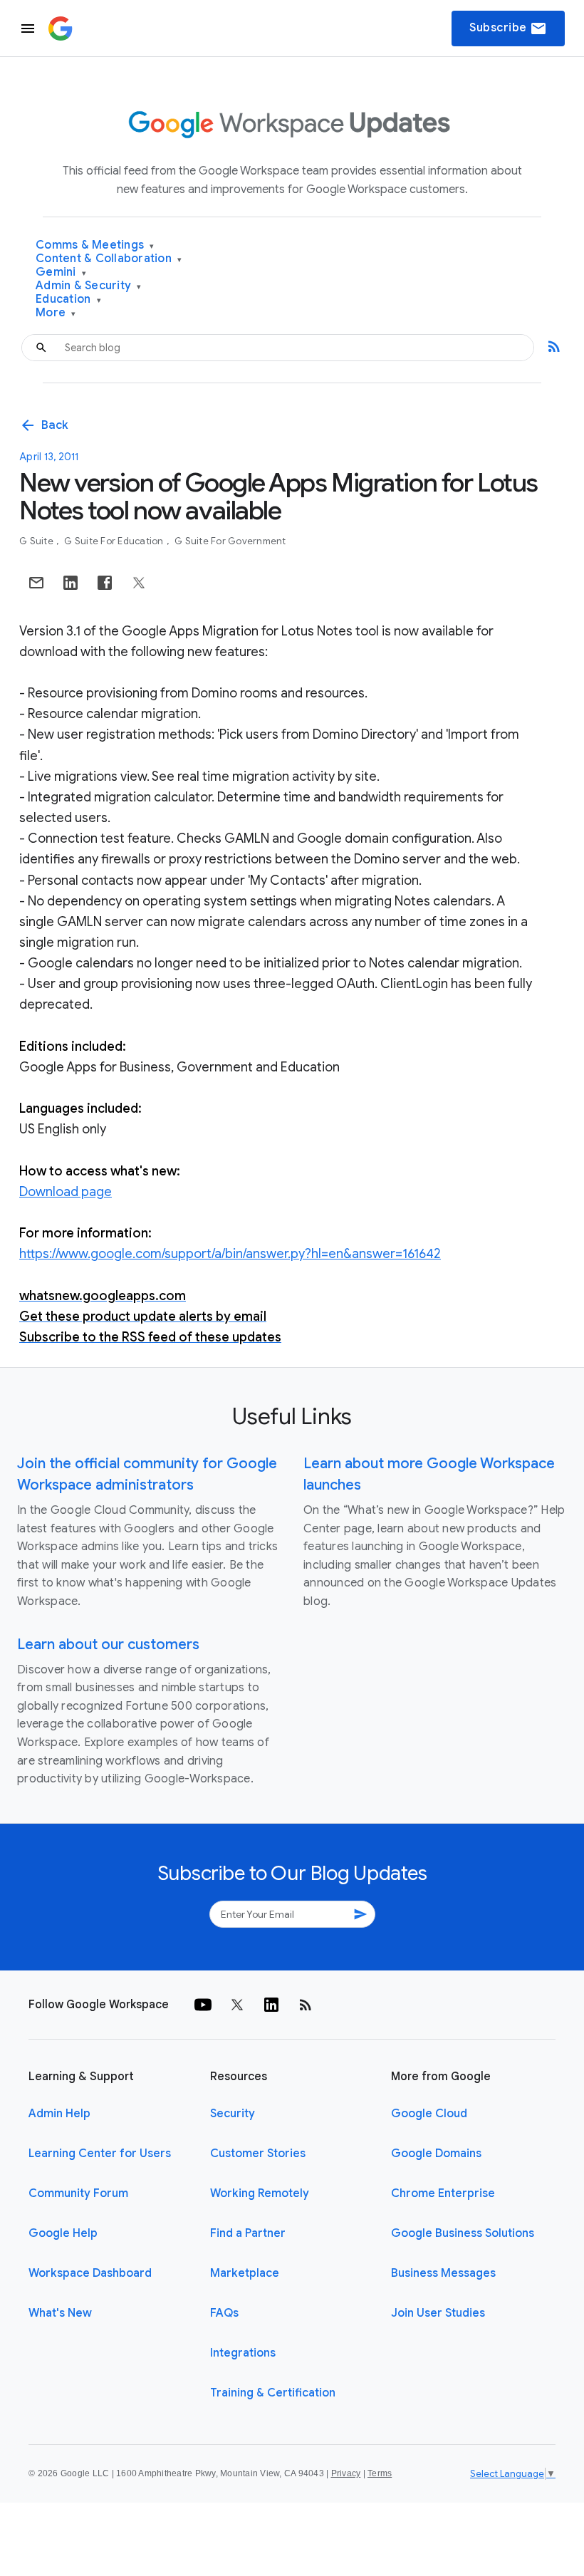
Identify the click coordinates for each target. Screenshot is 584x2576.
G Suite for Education (115, 541)
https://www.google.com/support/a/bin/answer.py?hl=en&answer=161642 (230, 1254)
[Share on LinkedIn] (71, 583)
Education (68, 300)
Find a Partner (248, 2233)
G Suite (37, 541)
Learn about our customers (108, 1645)
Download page (66, 1192)
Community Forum (78, 2193)
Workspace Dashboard (90, 2273)
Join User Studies (438, 2313)
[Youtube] (203, 2005)
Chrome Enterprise (443, 2193)
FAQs (224, 2313)
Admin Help (59, 2114)
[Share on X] (139, 583)
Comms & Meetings (95, 245)
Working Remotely (260, 2193)
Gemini (61, 272)
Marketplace (245, 2273)
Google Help (63, 2233)
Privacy (346, 2473)
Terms (380, 2473)
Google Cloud (429, 2114)
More (56, 313)
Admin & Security (89, 286)
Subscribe (508, 28)
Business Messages (443, 2273)
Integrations (243, 2353)
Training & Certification (273, 2393)
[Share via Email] (36, 583)
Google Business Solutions (463, 2233)
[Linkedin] (271, 2005)
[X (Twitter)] (237, 2005)
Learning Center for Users (100, 2154)
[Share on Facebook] (105, 583)
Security (233, 2114)
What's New (60, 2313)
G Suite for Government (230, 541)
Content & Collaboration (109, 259)
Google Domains (436, 2154)
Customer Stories (258, 2154)
